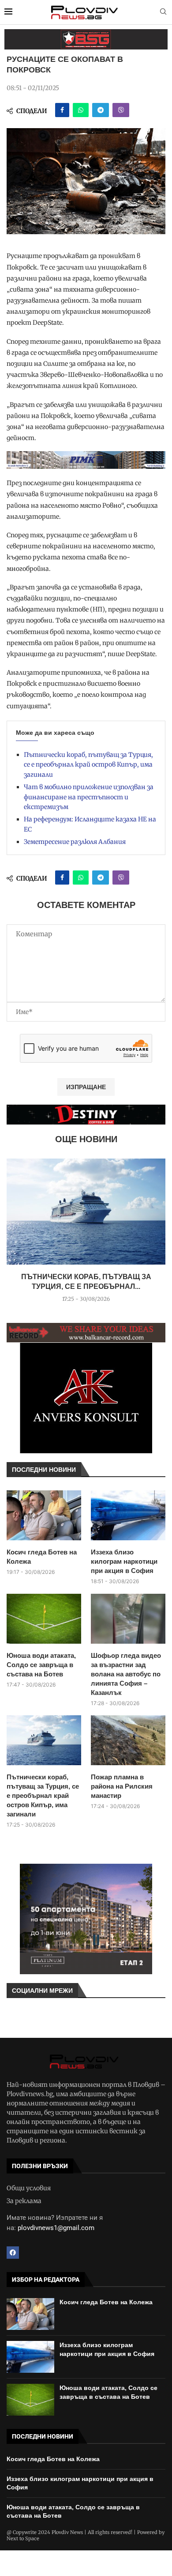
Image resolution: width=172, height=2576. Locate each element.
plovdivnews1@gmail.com (56, 2228)
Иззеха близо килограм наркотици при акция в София (124, 1561)
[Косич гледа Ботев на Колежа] (44, 1515)
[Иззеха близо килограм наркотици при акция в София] (128, 1515)
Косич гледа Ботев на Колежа (42, 1557)
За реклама (24, 2201)
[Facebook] (13, 2253)
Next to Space (23, 2538)
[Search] (163, 12)
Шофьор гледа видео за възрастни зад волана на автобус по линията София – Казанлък (126, 1674)
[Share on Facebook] (62, 110)
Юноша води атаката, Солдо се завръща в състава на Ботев (41, 1665)
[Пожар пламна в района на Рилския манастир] (128, 1740)
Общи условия (29, 2188)
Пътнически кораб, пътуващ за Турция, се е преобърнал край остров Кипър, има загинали (88, 765)
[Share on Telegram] (101, 110)
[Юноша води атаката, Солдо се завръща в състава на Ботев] (44, 1619)
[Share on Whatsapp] (81, 110)
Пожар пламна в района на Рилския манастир (122, 1786)
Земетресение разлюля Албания (75, 842)
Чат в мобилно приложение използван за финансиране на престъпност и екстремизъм (89, 797)
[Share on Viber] (121, 110)
